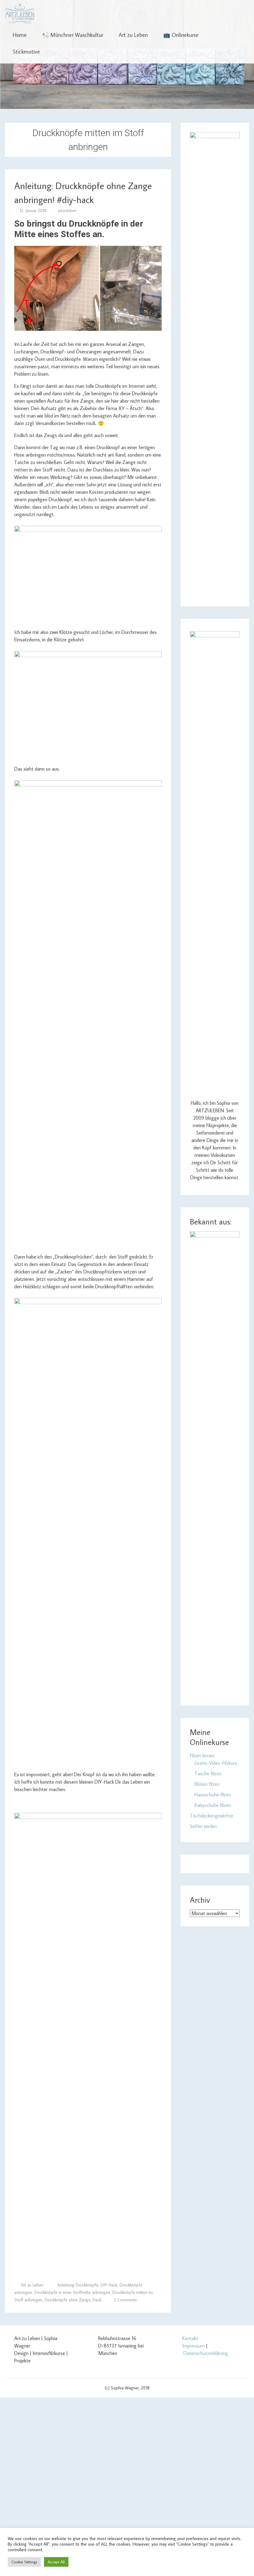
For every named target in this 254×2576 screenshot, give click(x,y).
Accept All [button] (56, 2562)
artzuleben (67, 210)
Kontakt (190, 2338)
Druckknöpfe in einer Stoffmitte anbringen (72, 2292)
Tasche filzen (208, 1773)
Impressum (193, 2346)
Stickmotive (26, 52)
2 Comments (125, 2300)
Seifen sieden (203, 1826)
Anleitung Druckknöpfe (78, 2285)
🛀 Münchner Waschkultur (73, 35)
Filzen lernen (202, 1755)
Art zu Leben (133, 35)
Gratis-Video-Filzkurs (216, 1763)
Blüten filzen (207, 1784)
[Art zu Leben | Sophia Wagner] (20, 14)
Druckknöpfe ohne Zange (68, 2300)
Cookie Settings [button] (24, 2562)
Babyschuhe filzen (213, 1805)
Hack (97, 2300)
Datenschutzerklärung (206, 2353)
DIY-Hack (109, 2285)
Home (20, 35)
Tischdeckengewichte (212, 1816)
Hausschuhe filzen (213, 1795)
